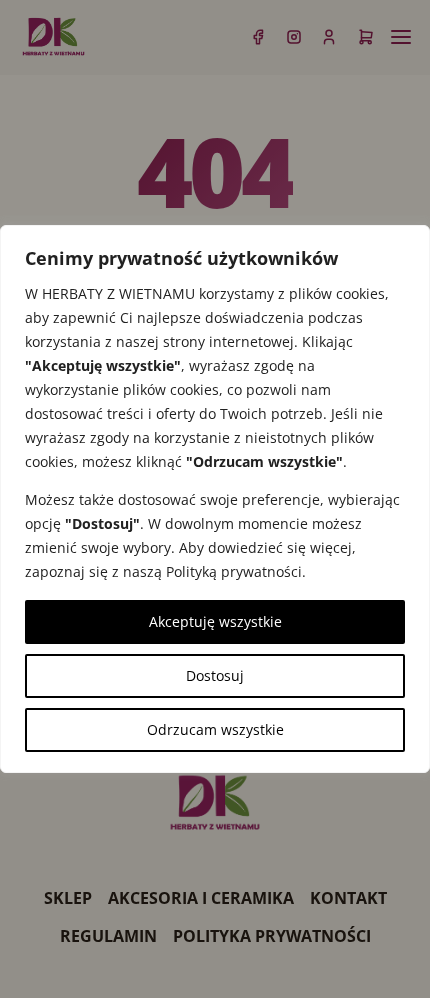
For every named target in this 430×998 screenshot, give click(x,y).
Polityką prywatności (234, 571)
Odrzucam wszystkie (215, 729)
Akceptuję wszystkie (215, 621)
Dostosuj (215, 675)
